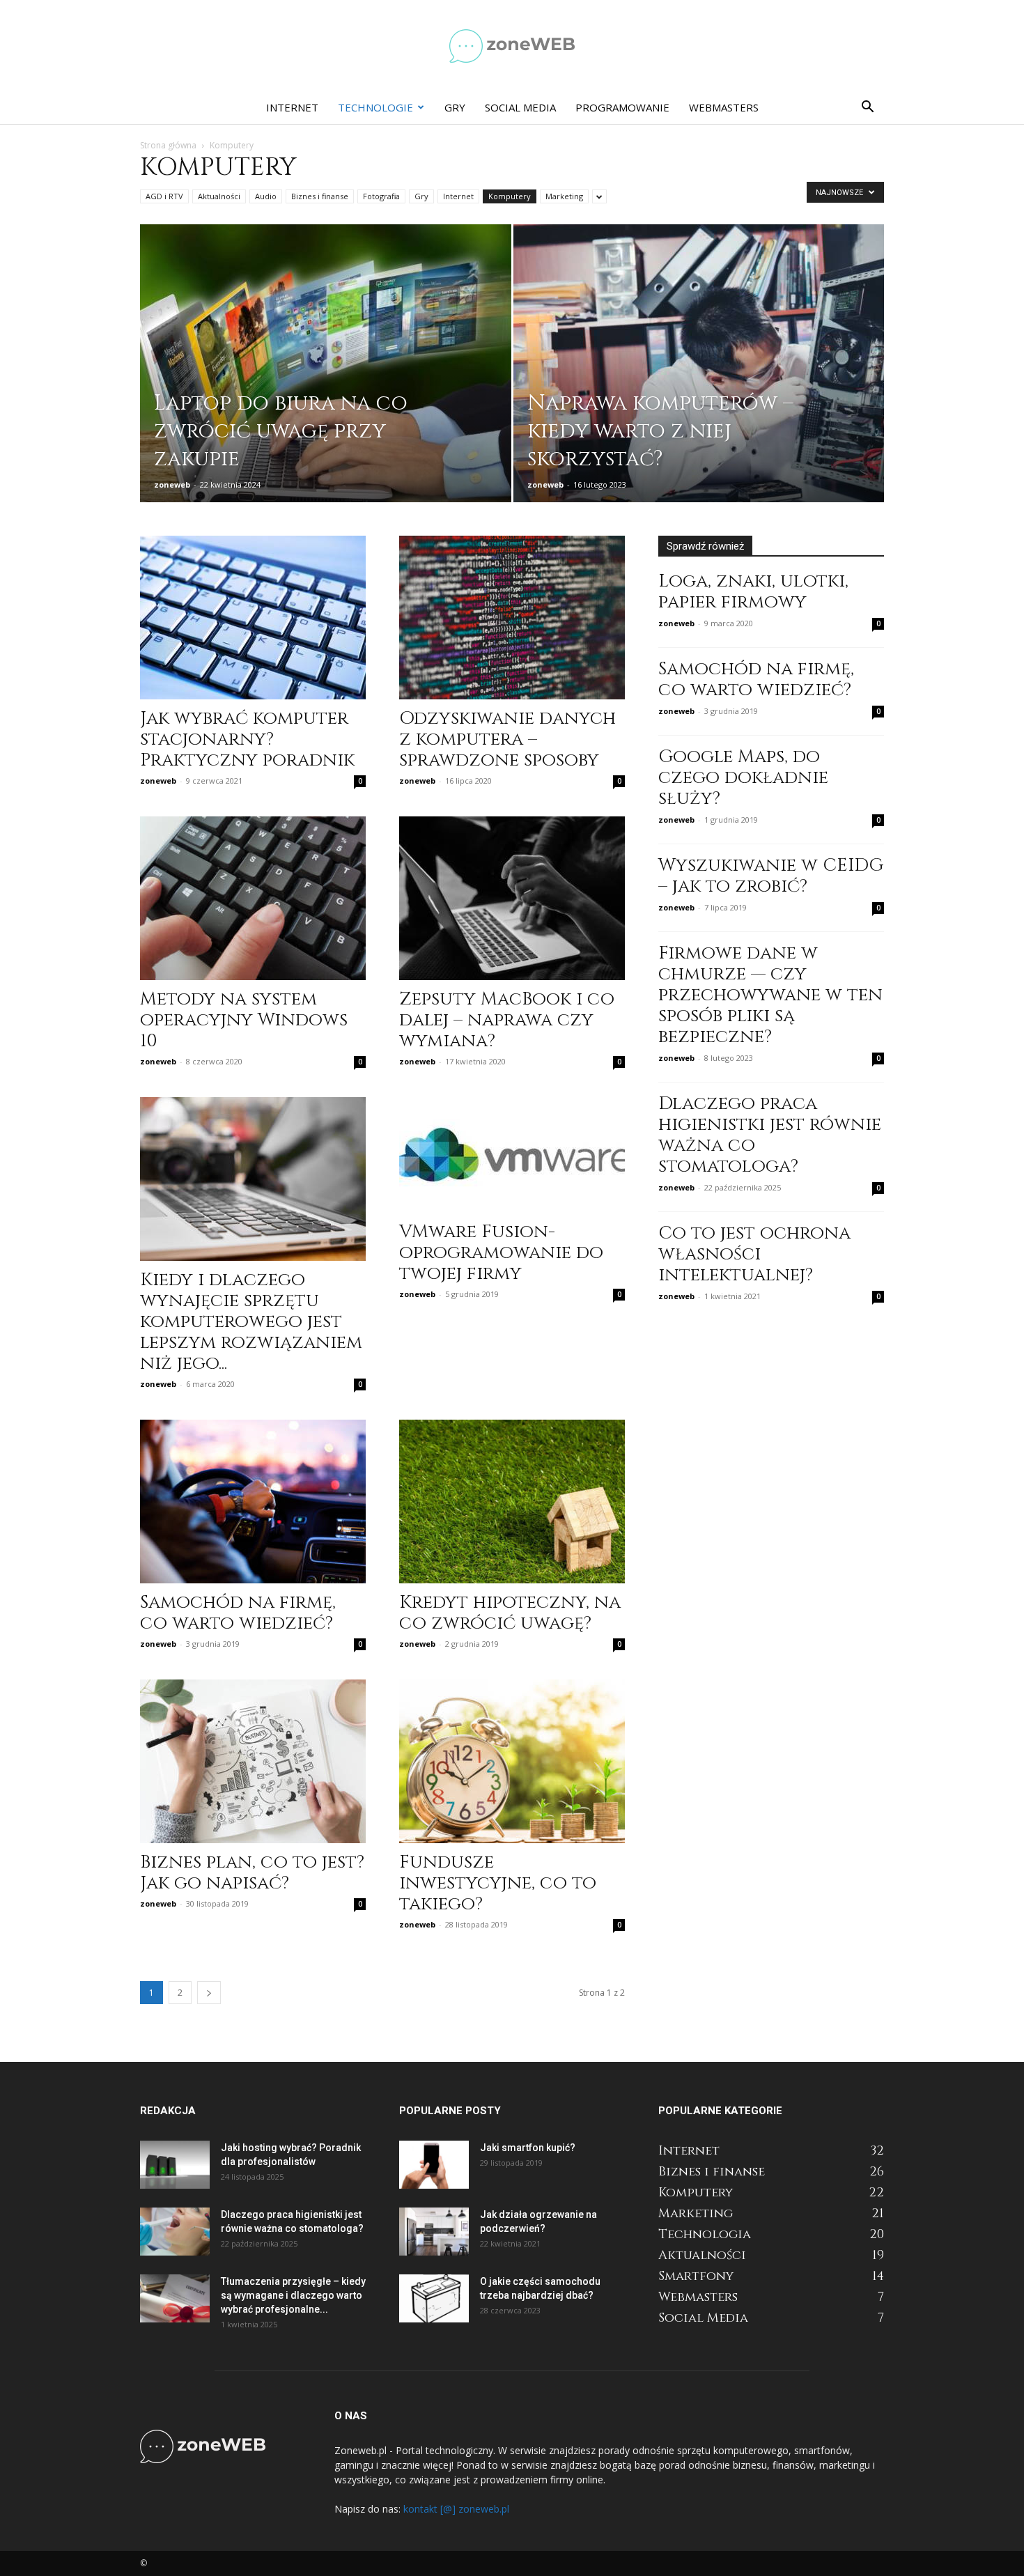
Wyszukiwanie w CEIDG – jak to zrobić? (771, 876)
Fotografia (381, 196)
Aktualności (219, 196)
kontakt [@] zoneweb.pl (456, 2509)
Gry (455, 107)
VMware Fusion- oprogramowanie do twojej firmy (501, 1253)
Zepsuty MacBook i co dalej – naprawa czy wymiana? (507, 1020)
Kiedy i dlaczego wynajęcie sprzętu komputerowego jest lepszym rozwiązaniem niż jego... (251, 1322)
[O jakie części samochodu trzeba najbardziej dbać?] (434, 2298)
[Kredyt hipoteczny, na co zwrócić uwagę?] (512, 1502)
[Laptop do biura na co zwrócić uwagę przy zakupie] (326, 385)
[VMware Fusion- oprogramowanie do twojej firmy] (512, 1155)
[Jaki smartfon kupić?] (434, 2165)
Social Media (520, 107)
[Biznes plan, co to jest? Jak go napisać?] (253, 1761)
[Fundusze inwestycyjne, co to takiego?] (512, 1761)
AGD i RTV (164, 196)
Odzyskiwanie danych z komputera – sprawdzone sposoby (507, 739)
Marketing (564, 196)
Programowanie (622, 107)
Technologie (375, 107)
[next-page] (209, 1993)
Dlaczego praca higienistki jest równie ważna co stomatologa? (770, 1135)
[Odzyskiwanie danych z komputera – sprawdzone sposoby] (512, 618)
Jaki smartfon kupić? (528, 2148)
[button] (867, 108)
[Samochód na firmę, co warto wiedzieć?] (253, 1502)
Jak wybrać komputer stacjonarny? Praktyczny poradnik (247, 739)
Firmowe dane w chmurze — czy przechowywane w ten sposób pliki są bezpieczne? (770, 995)
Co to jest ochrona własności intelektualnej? (754, 1254)
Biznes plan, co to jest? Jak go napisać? (252, 1873)
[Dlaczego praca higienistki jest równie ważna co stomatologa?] (175, 2232)
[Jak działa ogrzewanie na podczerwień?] (434, 2232)
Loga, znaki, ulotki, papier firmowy (753, 592)
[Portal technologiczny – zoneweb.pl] (512, 46)
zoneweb (172, 484)
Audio (266, 196)
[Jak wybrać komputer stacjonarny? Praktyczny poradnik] (253, 618)
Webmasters (724, 107)
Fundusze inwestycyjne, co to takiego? (498, 1883)
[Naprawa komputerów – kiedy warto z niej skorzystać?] (699, 385)
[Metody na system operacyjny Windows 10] (253, 898)
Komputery (510, 196)
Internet (292, 107)
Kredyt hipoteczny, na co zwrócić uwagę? (510, 1613)
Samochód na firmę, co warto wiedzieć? (238, 1613)
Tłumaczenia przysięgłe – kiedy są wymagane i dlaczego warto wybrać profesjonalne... (293, 2295)
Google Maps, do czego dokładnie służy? (743, 778)
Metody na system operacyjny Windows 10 (244, 1020)
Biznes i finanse (320, 196)
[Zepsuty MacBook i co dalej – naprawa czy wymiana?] (512, 898)
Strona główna (168, 145)
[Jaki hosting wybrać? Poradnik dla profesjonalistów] (175, 2165)
